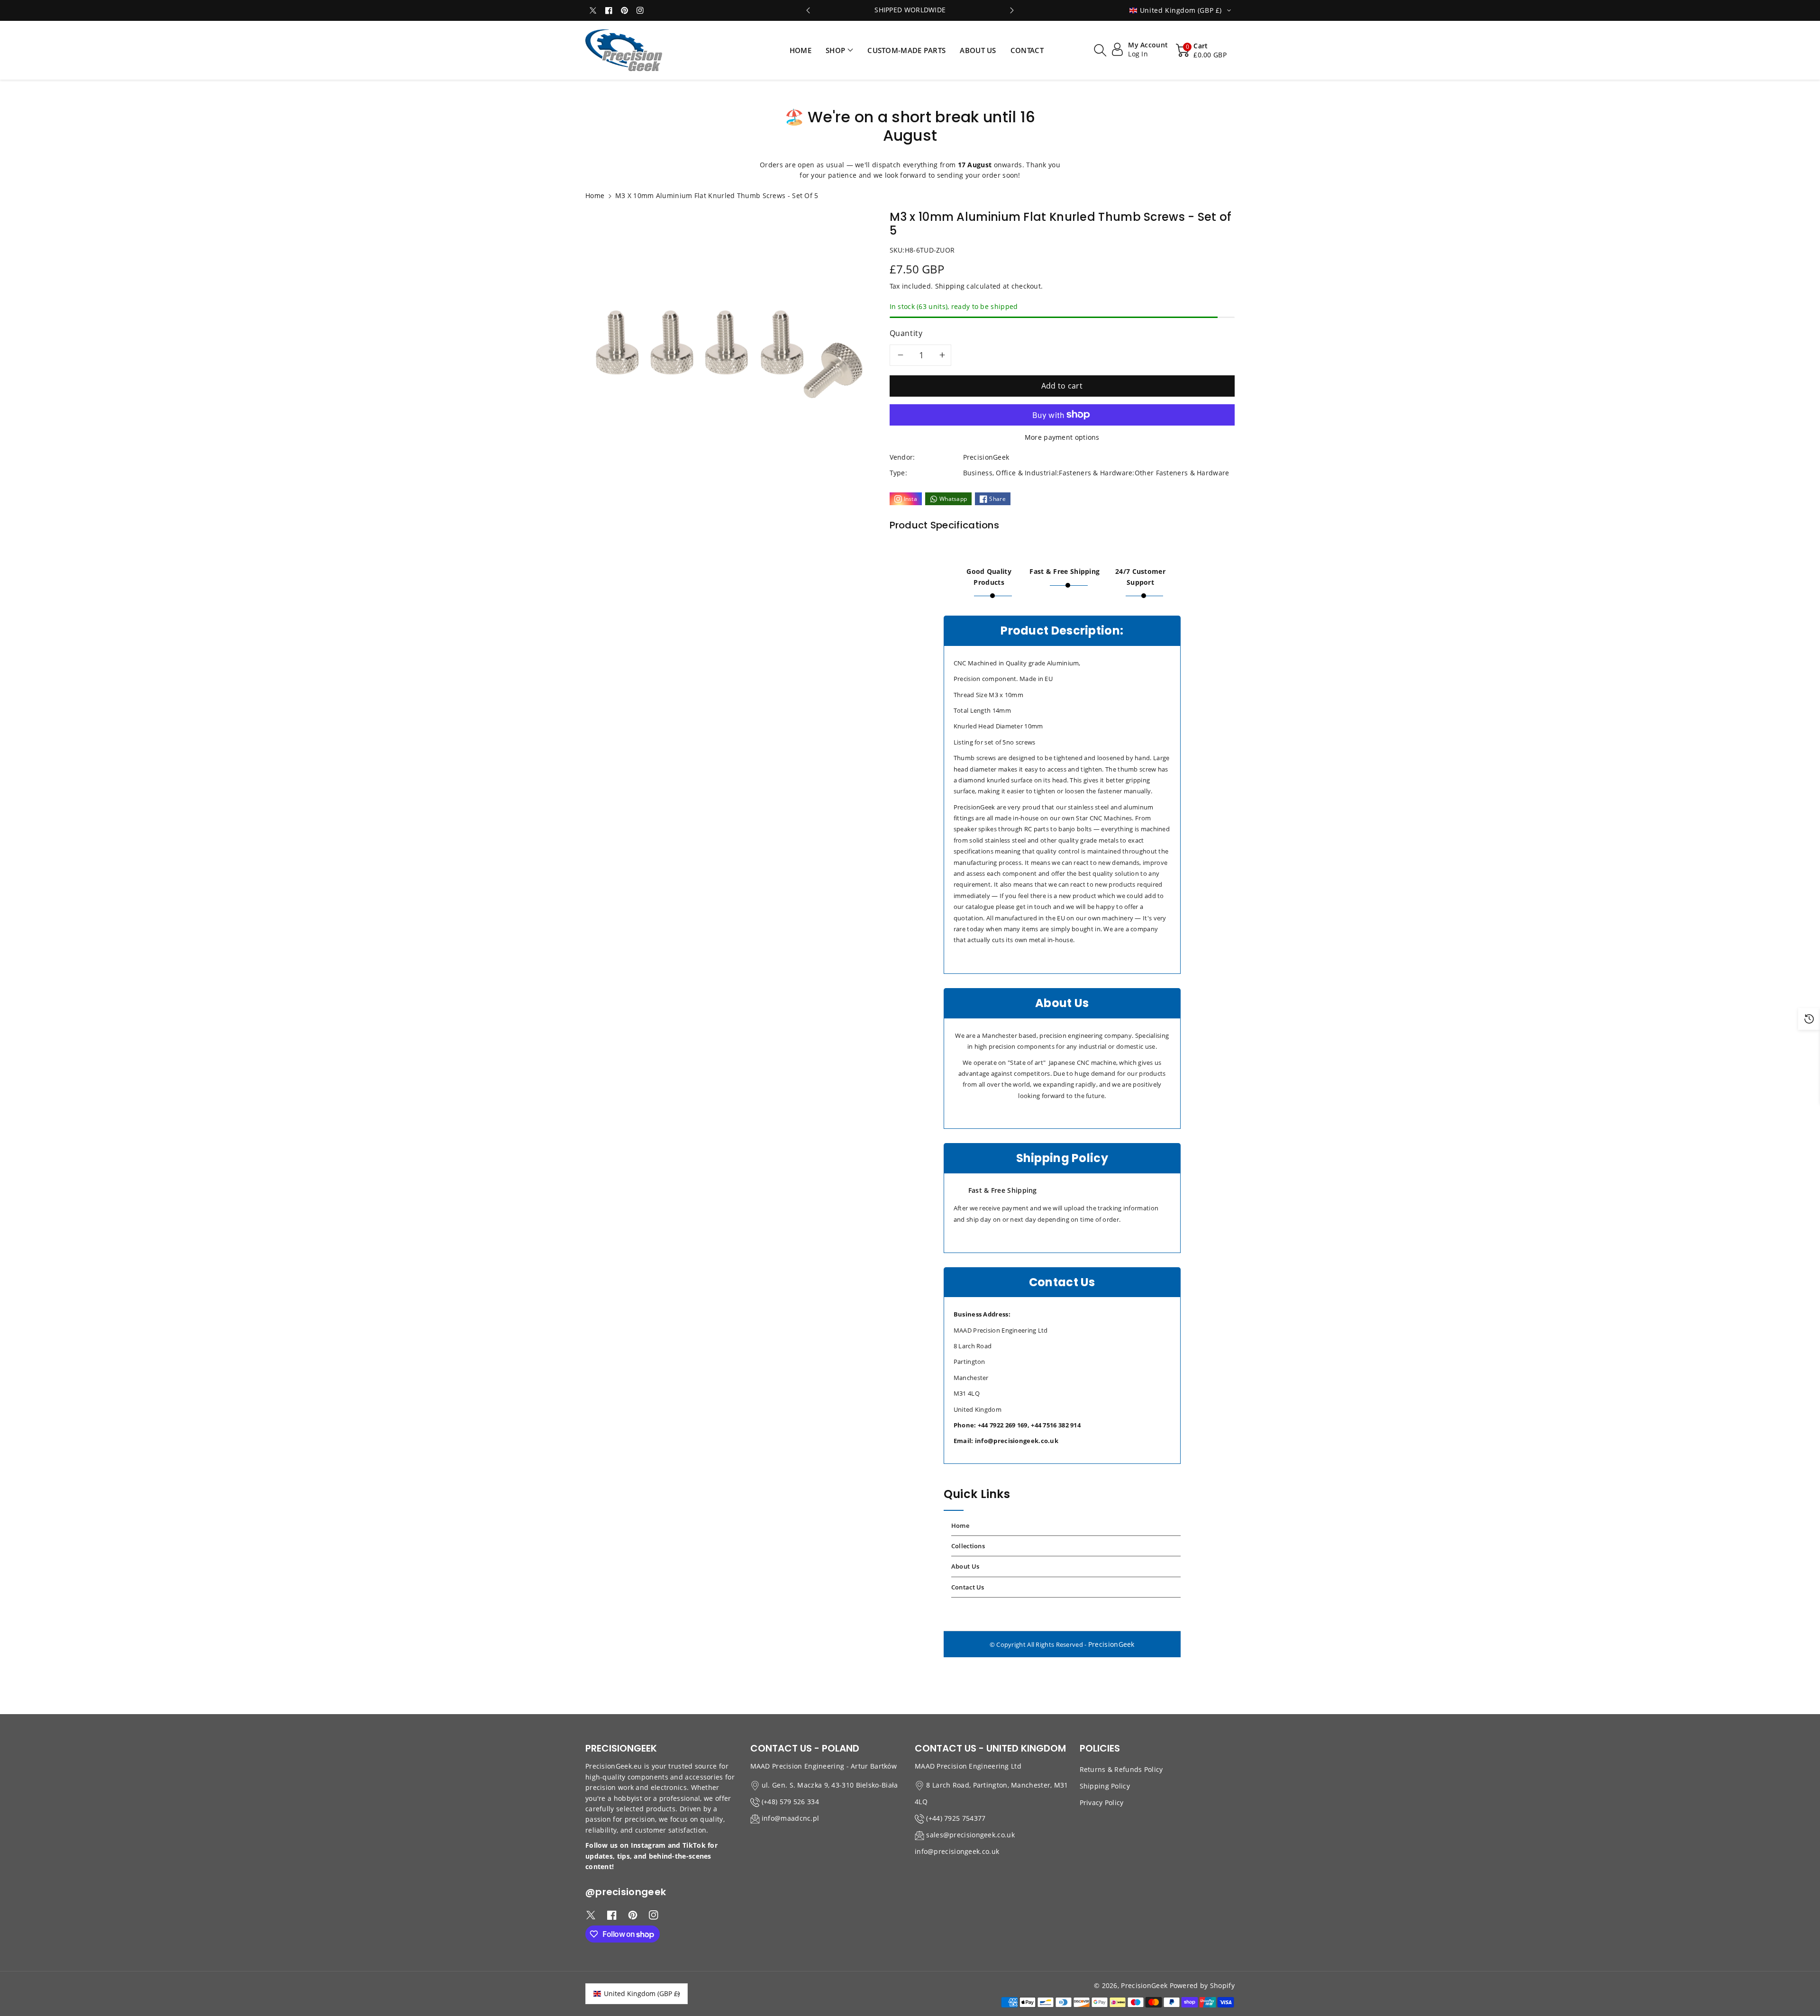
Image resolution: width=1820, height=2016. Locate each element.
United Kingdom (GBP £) (642, 1993)
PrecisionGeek (1111, 1644)
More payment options (1062, 437)
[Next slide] (1012, 10)
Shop (835, 50)
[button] (839, 50)
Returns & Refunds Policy (1121, 1769)
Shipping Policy (1105, 1786)
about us (965, 1566)
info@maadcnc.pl (791, 1818)
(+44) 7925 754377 (956, 1818)
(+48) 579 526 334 (790, 1802)
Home (595, 195)
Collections (968, 1546)
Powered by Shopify (1202, 1985)
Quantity (906, 333)
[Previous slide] (808, 10)
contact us (968, 1587)
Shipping (950, 286)
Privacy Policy (1102, 1803)
